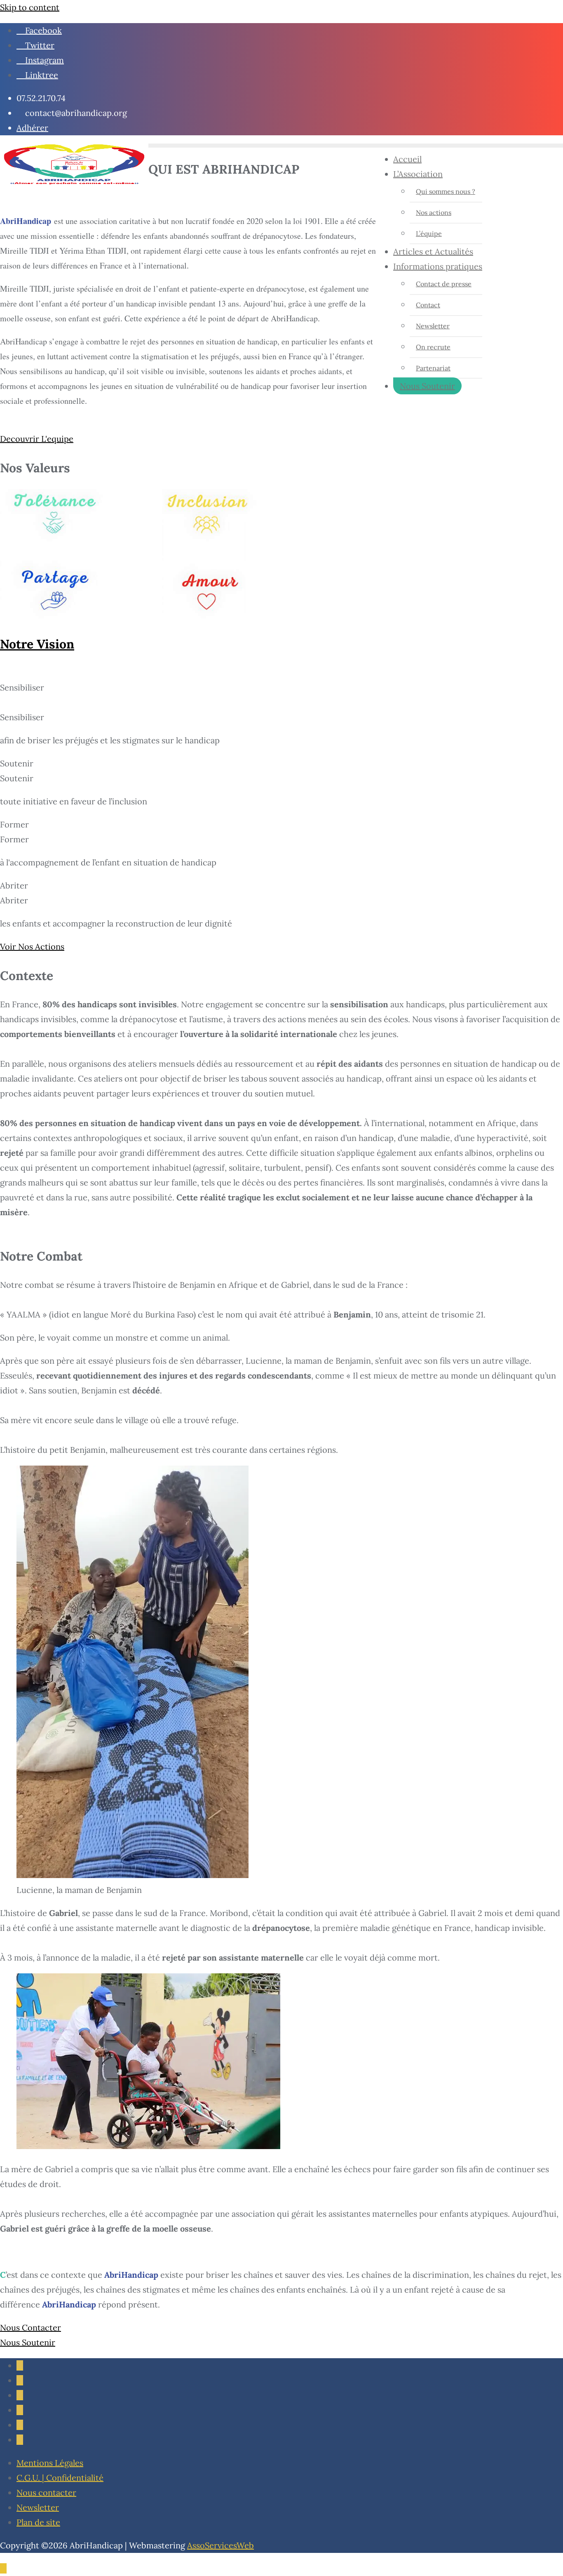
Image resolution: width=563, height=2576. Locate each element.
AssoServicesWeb (221, 2545)
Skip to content (30, 7)
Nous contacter (46, 2492)
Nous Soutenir (427, 386)
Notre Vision (37, 644)
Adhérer (32, 128)
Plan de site (38, 2522)
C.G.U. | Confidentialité (60, 2478)
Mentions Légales (50, 2463)
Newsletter (38, 2507)
